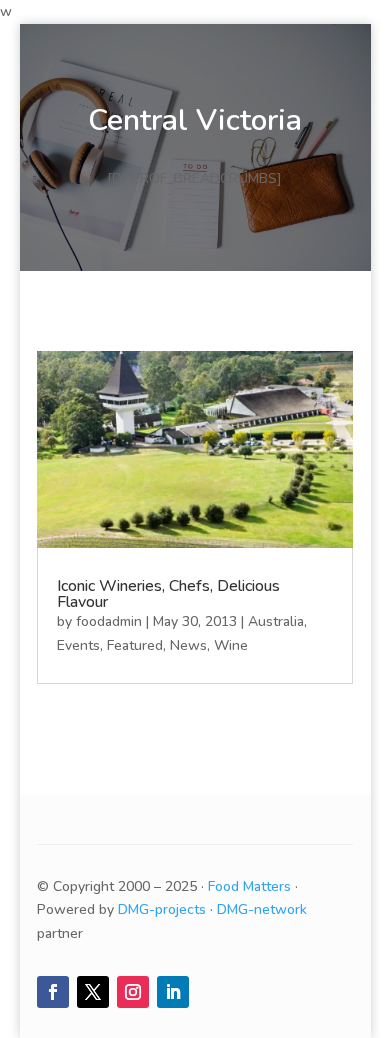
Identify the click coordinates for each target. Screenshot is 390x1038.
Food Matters (249, 886)
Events (78, 645)
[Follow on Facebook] (53, 992)
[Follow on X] (93, 992)
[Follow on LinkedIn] (173, 992)
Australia (276, 621)
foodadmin (109, 621)
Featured (135, 645)
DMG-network (262, 909)
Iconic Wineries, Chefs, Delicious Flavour (168, 594)
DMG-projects (162, 909)
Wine (231, 645)
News (188, 645)
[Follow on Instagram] (133, 992)
